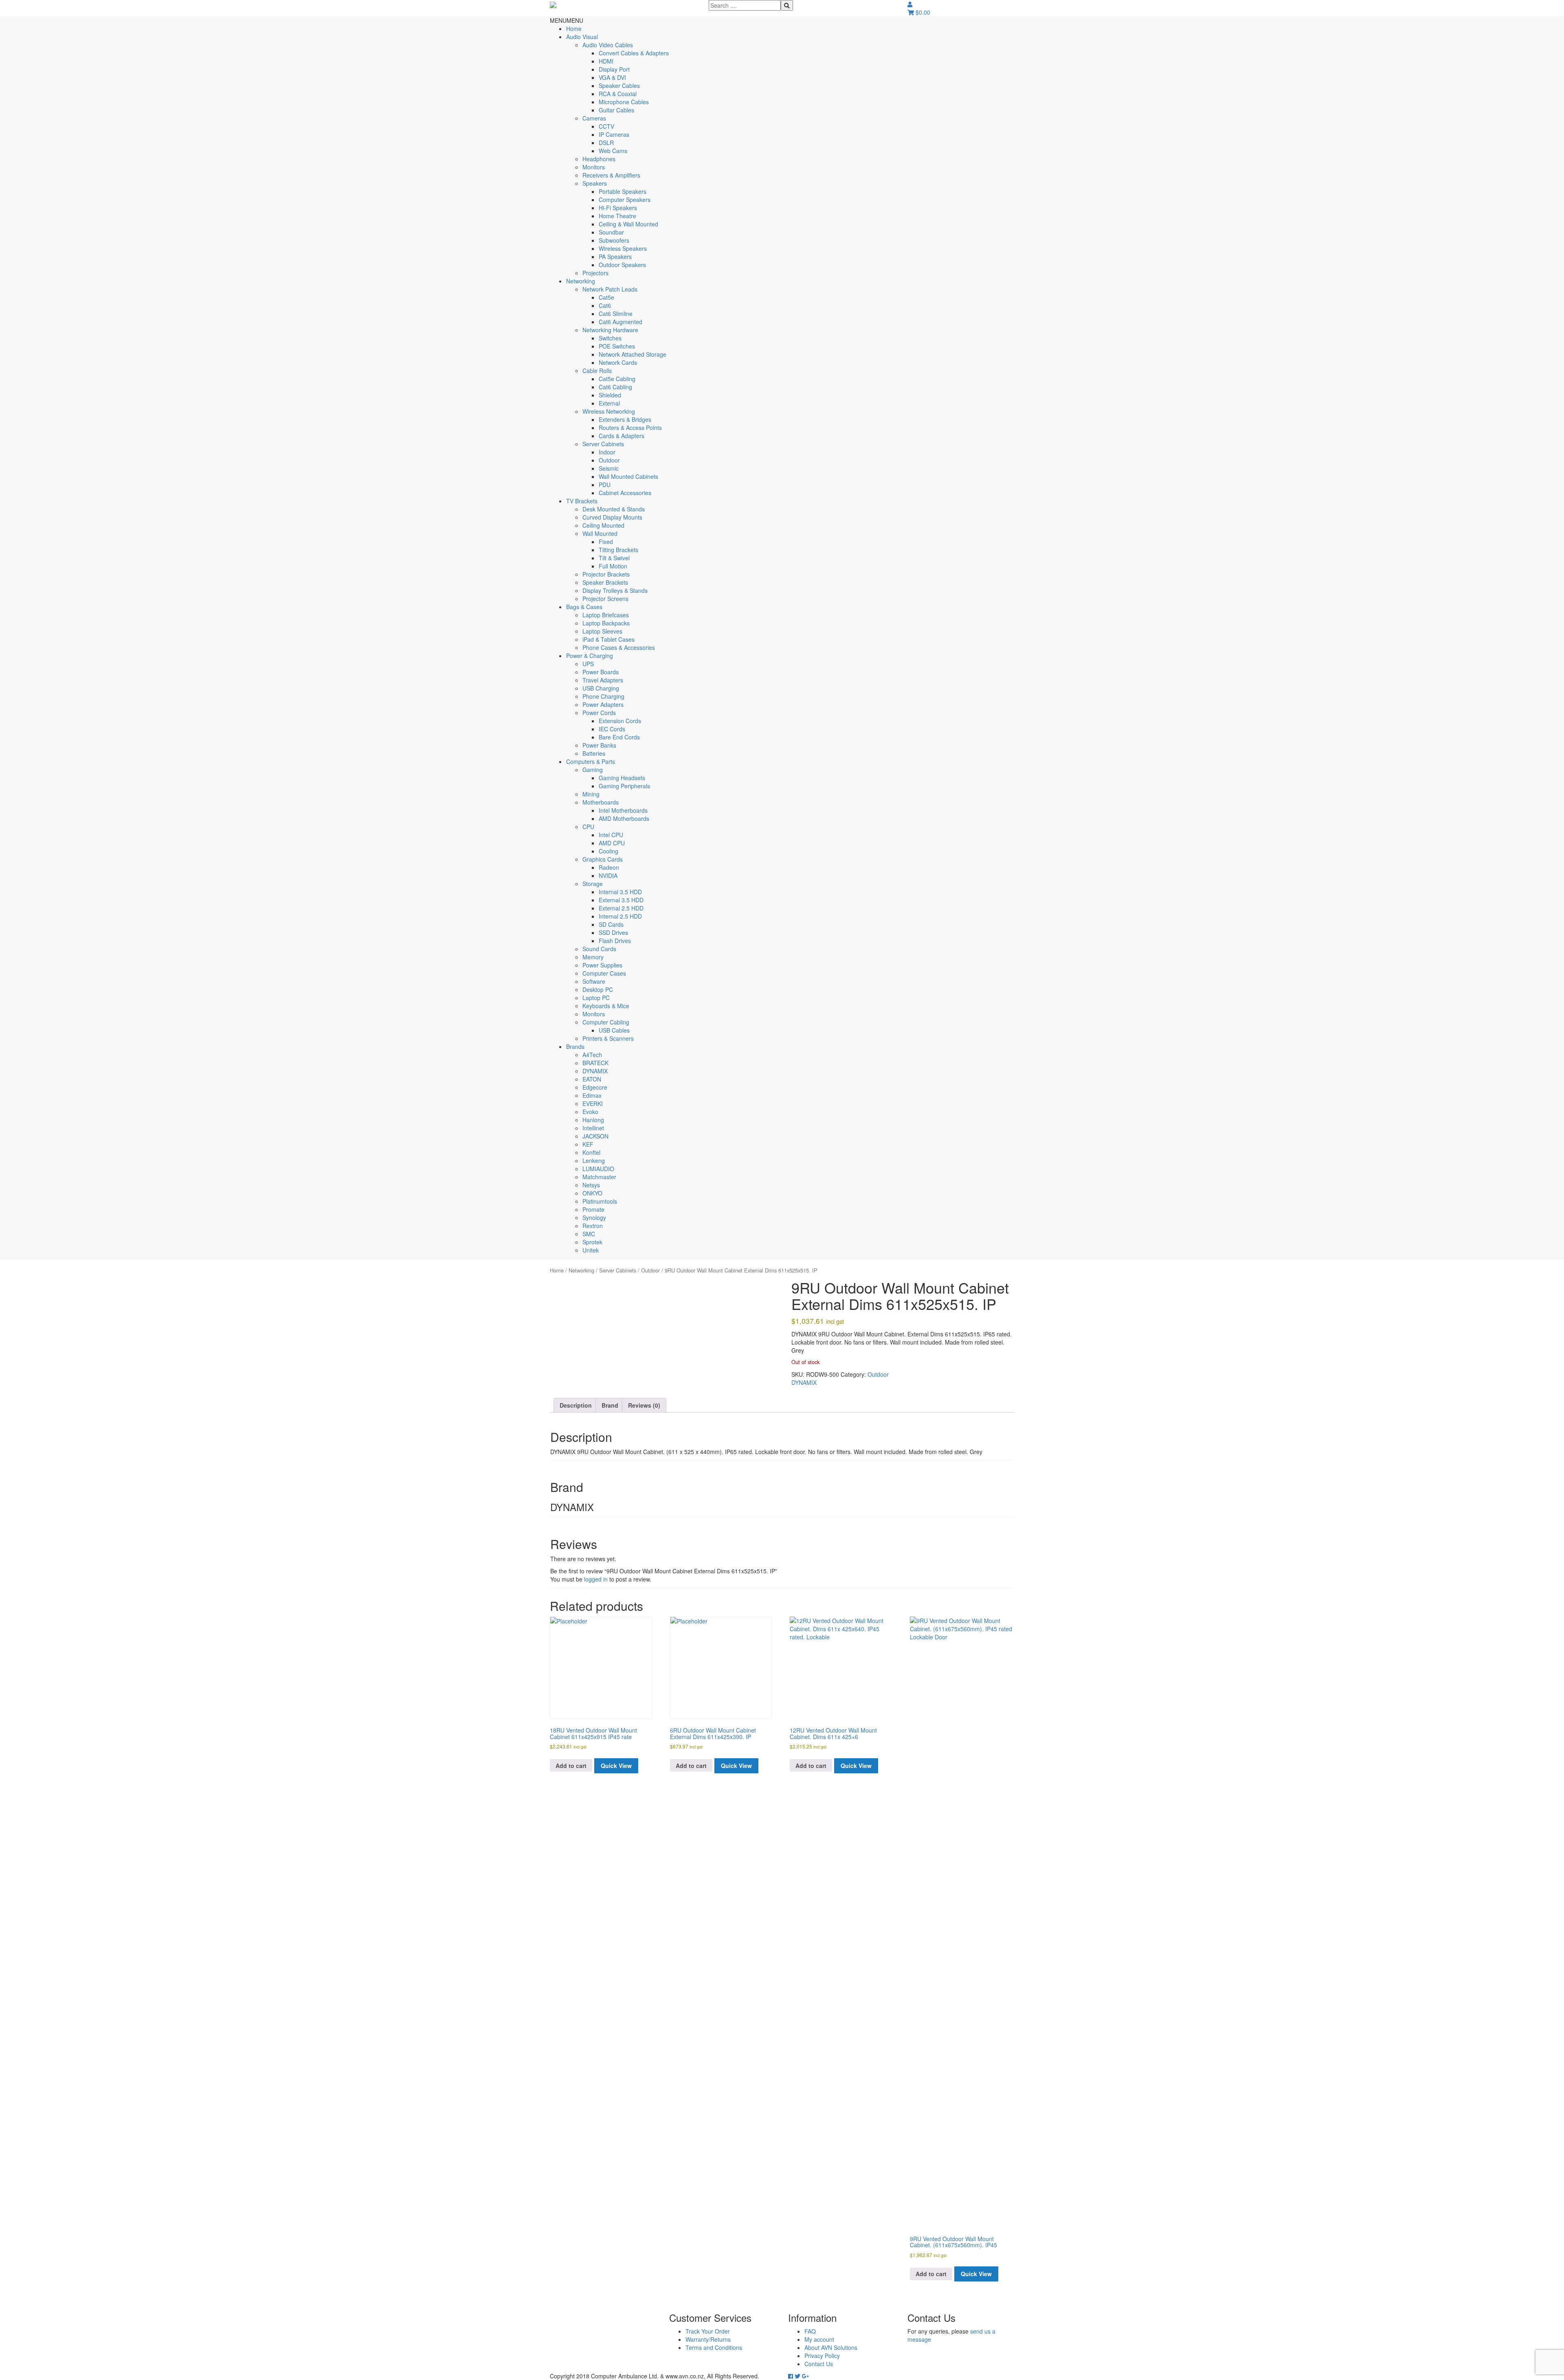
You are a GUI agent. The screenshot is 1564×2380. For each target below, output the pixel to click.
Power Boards (601, 672)
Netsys (591, 1185)
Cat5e (606, 297)
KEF (588, 1144)
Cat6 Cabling (615, 387)
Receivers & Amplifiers (611, 175)
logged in (596, 1579)
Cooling (608, 851)
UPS (588, 664)
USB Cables (614, 1030)
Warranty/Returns (708, 2339)
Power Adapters (603, 704)
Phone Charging (603, 696)
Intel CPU (611, 835)
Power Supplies (602, 965)
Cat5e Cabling (617, 379)
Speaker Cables (619, 86)
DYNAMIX (595, 1071)
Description (576, 1405)
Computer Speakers (625, 200)
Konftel (591, 1152)
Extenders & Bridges (625, 419)
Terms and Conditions (714, 2347)
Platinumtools (600, 1201)
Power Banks (599, 745)
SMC (589, 1234)
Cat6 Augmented (621, 322)
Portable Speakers (623, 191)
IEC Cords (612, 729)
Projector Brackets (606, 574)
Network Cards (618, 362)
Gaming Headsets (622, 778)
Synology (594, 1217)
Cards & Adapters (622, 436)
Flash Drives (615, 941)
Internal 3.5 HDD (620, 892)
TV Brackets (582, 501)
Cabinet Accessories (625, 493)
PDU (605, 485)
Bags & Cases (584, 607)
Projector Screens (605, 599)
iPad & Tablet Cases (608, 639)
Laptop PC (596, 998)
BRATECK (595, 1063)
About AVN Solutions (831, 2347)
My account (819, 2339)
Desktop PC (598, 989)
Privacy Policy (822, 2356)
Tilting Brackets (618, 550)
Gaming (593, 770)
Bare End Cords (619, 737)
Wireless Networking (609, 411)
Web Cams (613, 151)
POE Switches (617, 346)
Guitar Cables (616, 110)
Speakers (595, 183)
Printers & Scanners (608, 1038)
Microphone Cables (624, 102)
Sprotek (592, 1242)
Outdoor (609, 460)
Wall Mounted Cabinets (628, 476)
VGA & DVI (612, 77)
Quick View (616, 1766)
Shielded (610, 395)
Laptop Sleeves (602, 631)
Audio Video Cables (608, 45)
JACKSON (595, 1136)
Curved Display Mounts (612, 517)
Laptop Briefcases (606, 615)
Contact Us (819, 2364)
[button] (567, 20)
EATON (592, 1079)
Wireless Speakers (623, 248)
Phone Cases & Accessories (619, 647)
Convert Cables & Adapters (634, 53)
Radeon (609, 867)
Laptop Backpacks (606, 623)
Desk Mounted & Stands (614, 509)
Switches (610, 338)
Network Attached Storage (633, 354)
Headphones (599, 159)
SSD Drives (613, 932)
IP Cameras (614, 134)
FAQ (810, 2331)
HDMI (606, 61)
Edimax (592, 1095)
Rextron (593, 1226)
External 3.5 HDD (621, 900)
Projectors (595, 273)
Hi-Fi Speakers (618, 208)
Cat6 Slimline (616, 314)
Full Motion (613, 566)
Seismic (609, 468)
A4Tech (592, 1055)
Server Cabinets (603, 444)
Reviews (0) (644, 1405)
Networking (581, 281)
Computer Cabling (606, 1022)
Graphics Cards (603, 859)
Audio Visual (582, 37)
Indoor (607, 452)
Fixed (606, 542)
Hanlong (593, 1120)
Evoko (590, 1112)
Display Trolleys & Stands (615, 590)
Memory (593, 957)
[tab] (576, 1405)
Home (574, 29)
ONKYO (592, 1193)
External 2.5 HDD (621, 908)
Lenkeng (594, 1160)
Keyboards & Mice (606, 1006)
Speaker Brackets (605, 582)
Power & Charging (590, 656)
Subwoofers (614, 240)
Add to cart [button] (571, 1766)
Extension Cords (620, 721)
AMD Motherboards (624, 818)
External (609, 403)
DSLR (606, 143)
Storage (593, 884)
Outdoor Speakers (622, 265)
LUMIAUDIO (598, 1169)
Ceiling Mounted (603, 525)
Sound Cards (599, 949)
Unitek (591, 1250)
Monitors (594, 167)
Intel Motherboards (623, 810)
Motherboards (601, 802)
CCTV (606, 126)
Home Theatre (617, 216)
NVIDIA (608, 875)
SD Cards (611, 924)
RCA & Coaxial (618, 94)
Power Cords (599, 713)
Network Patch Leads (610, 289)
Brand (610, 1405)
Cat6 (605, 305)
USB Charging (601, 688)
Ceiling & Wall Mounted (628, 224)
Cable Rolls (597, 371)
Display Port (614, 69)
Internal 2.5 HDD (620, 916)
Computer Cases (604, 973)
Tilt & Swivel (614, 558)
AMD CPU (612, 843)
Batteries (594, 753)
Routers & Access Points (630, 428)
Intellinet (593, 1128)
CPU (588, 827)
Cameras (594, 118)
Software (594, 981)
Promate (593, 1209)
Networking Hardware (610, 330)
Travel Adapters (603, 680)
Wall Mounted (600, 533)
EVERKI (593, 1103)
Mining (591, 794)
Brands (575, 1046)
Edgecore (595, 1087)
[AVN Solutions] (553, 4)
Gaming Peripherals (624, 786)
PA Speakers (615, 257)
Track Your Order (708, 2331)
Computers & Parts (591, 761)
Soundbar (611, 232)
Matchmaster (599, 1177)
